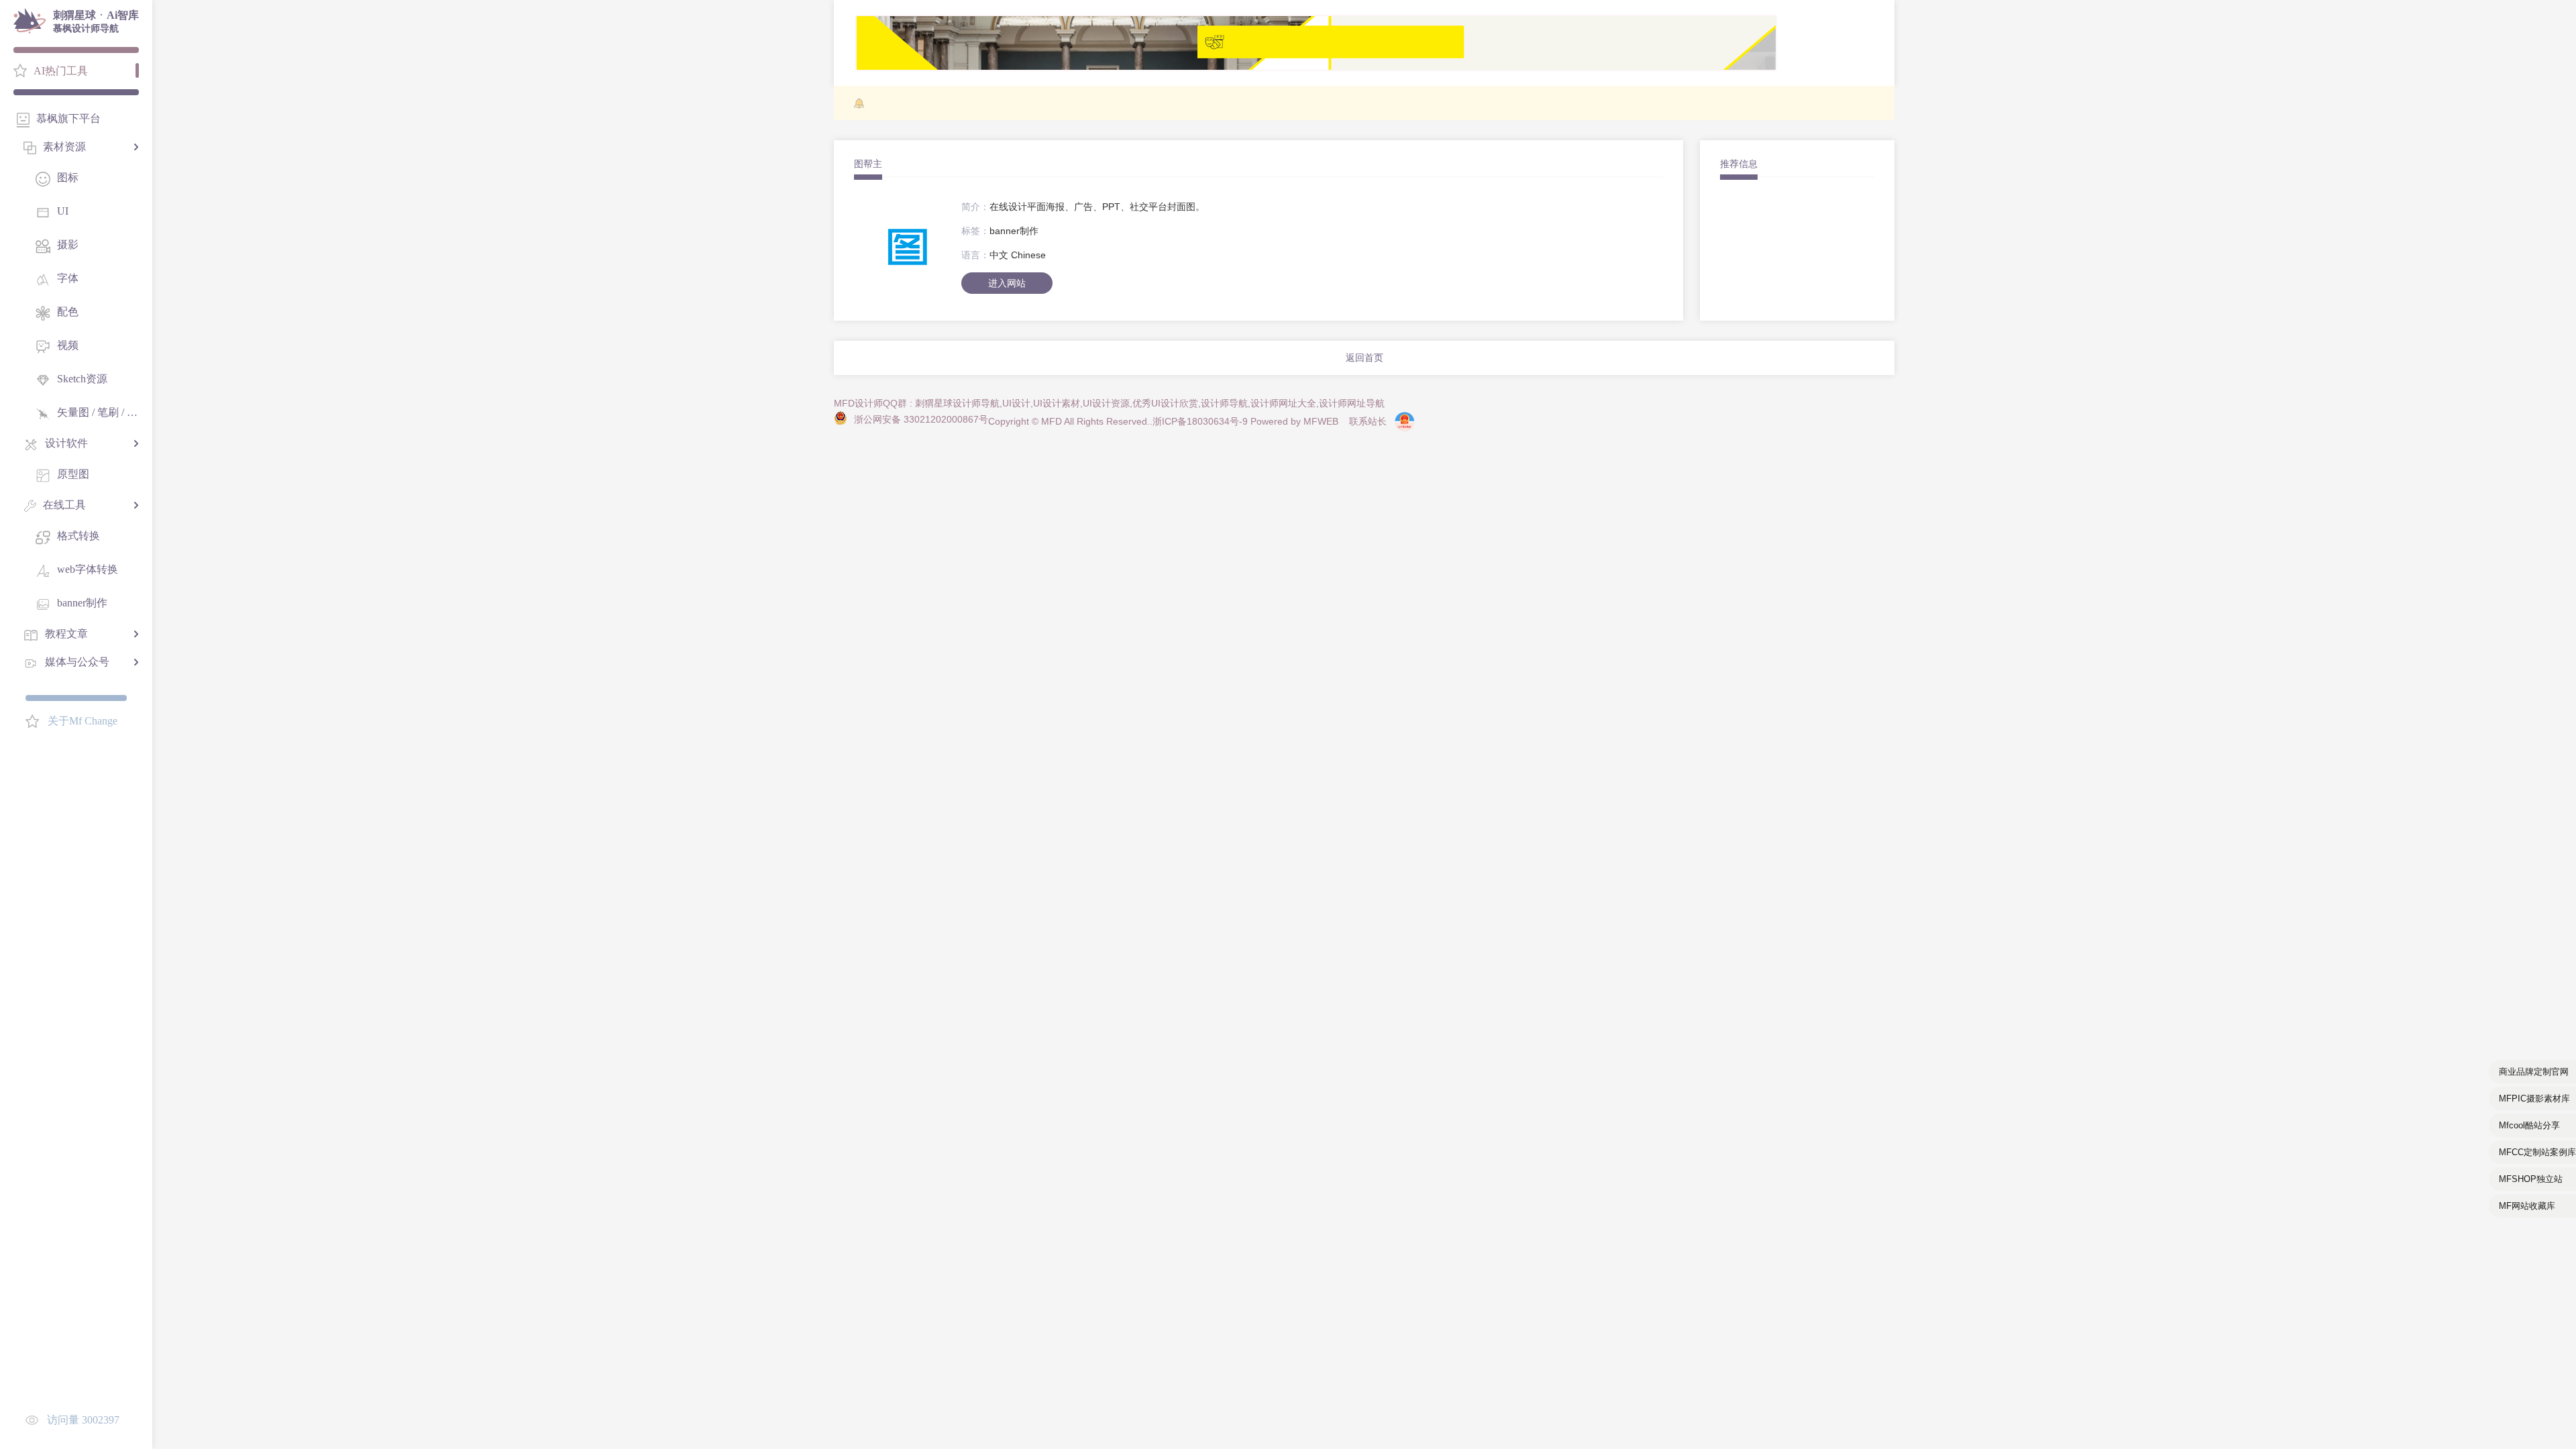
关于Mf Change (83, 721)
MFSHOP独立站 (2531, 1179)
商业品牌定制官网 (2534, 1072)
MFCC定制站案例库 (2537, 1152)
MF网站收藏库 (2527, 1206)
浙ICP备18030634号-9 (1200, 421)
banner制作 (1014, 231)
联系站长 (1368, 421)
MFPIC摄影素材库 (2534, 1098)
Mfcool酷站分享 (2529, 1125)
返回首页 (1364, 358)
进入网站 (1007, 283)
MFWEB (1321, 421)
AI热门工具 (61, 71)
